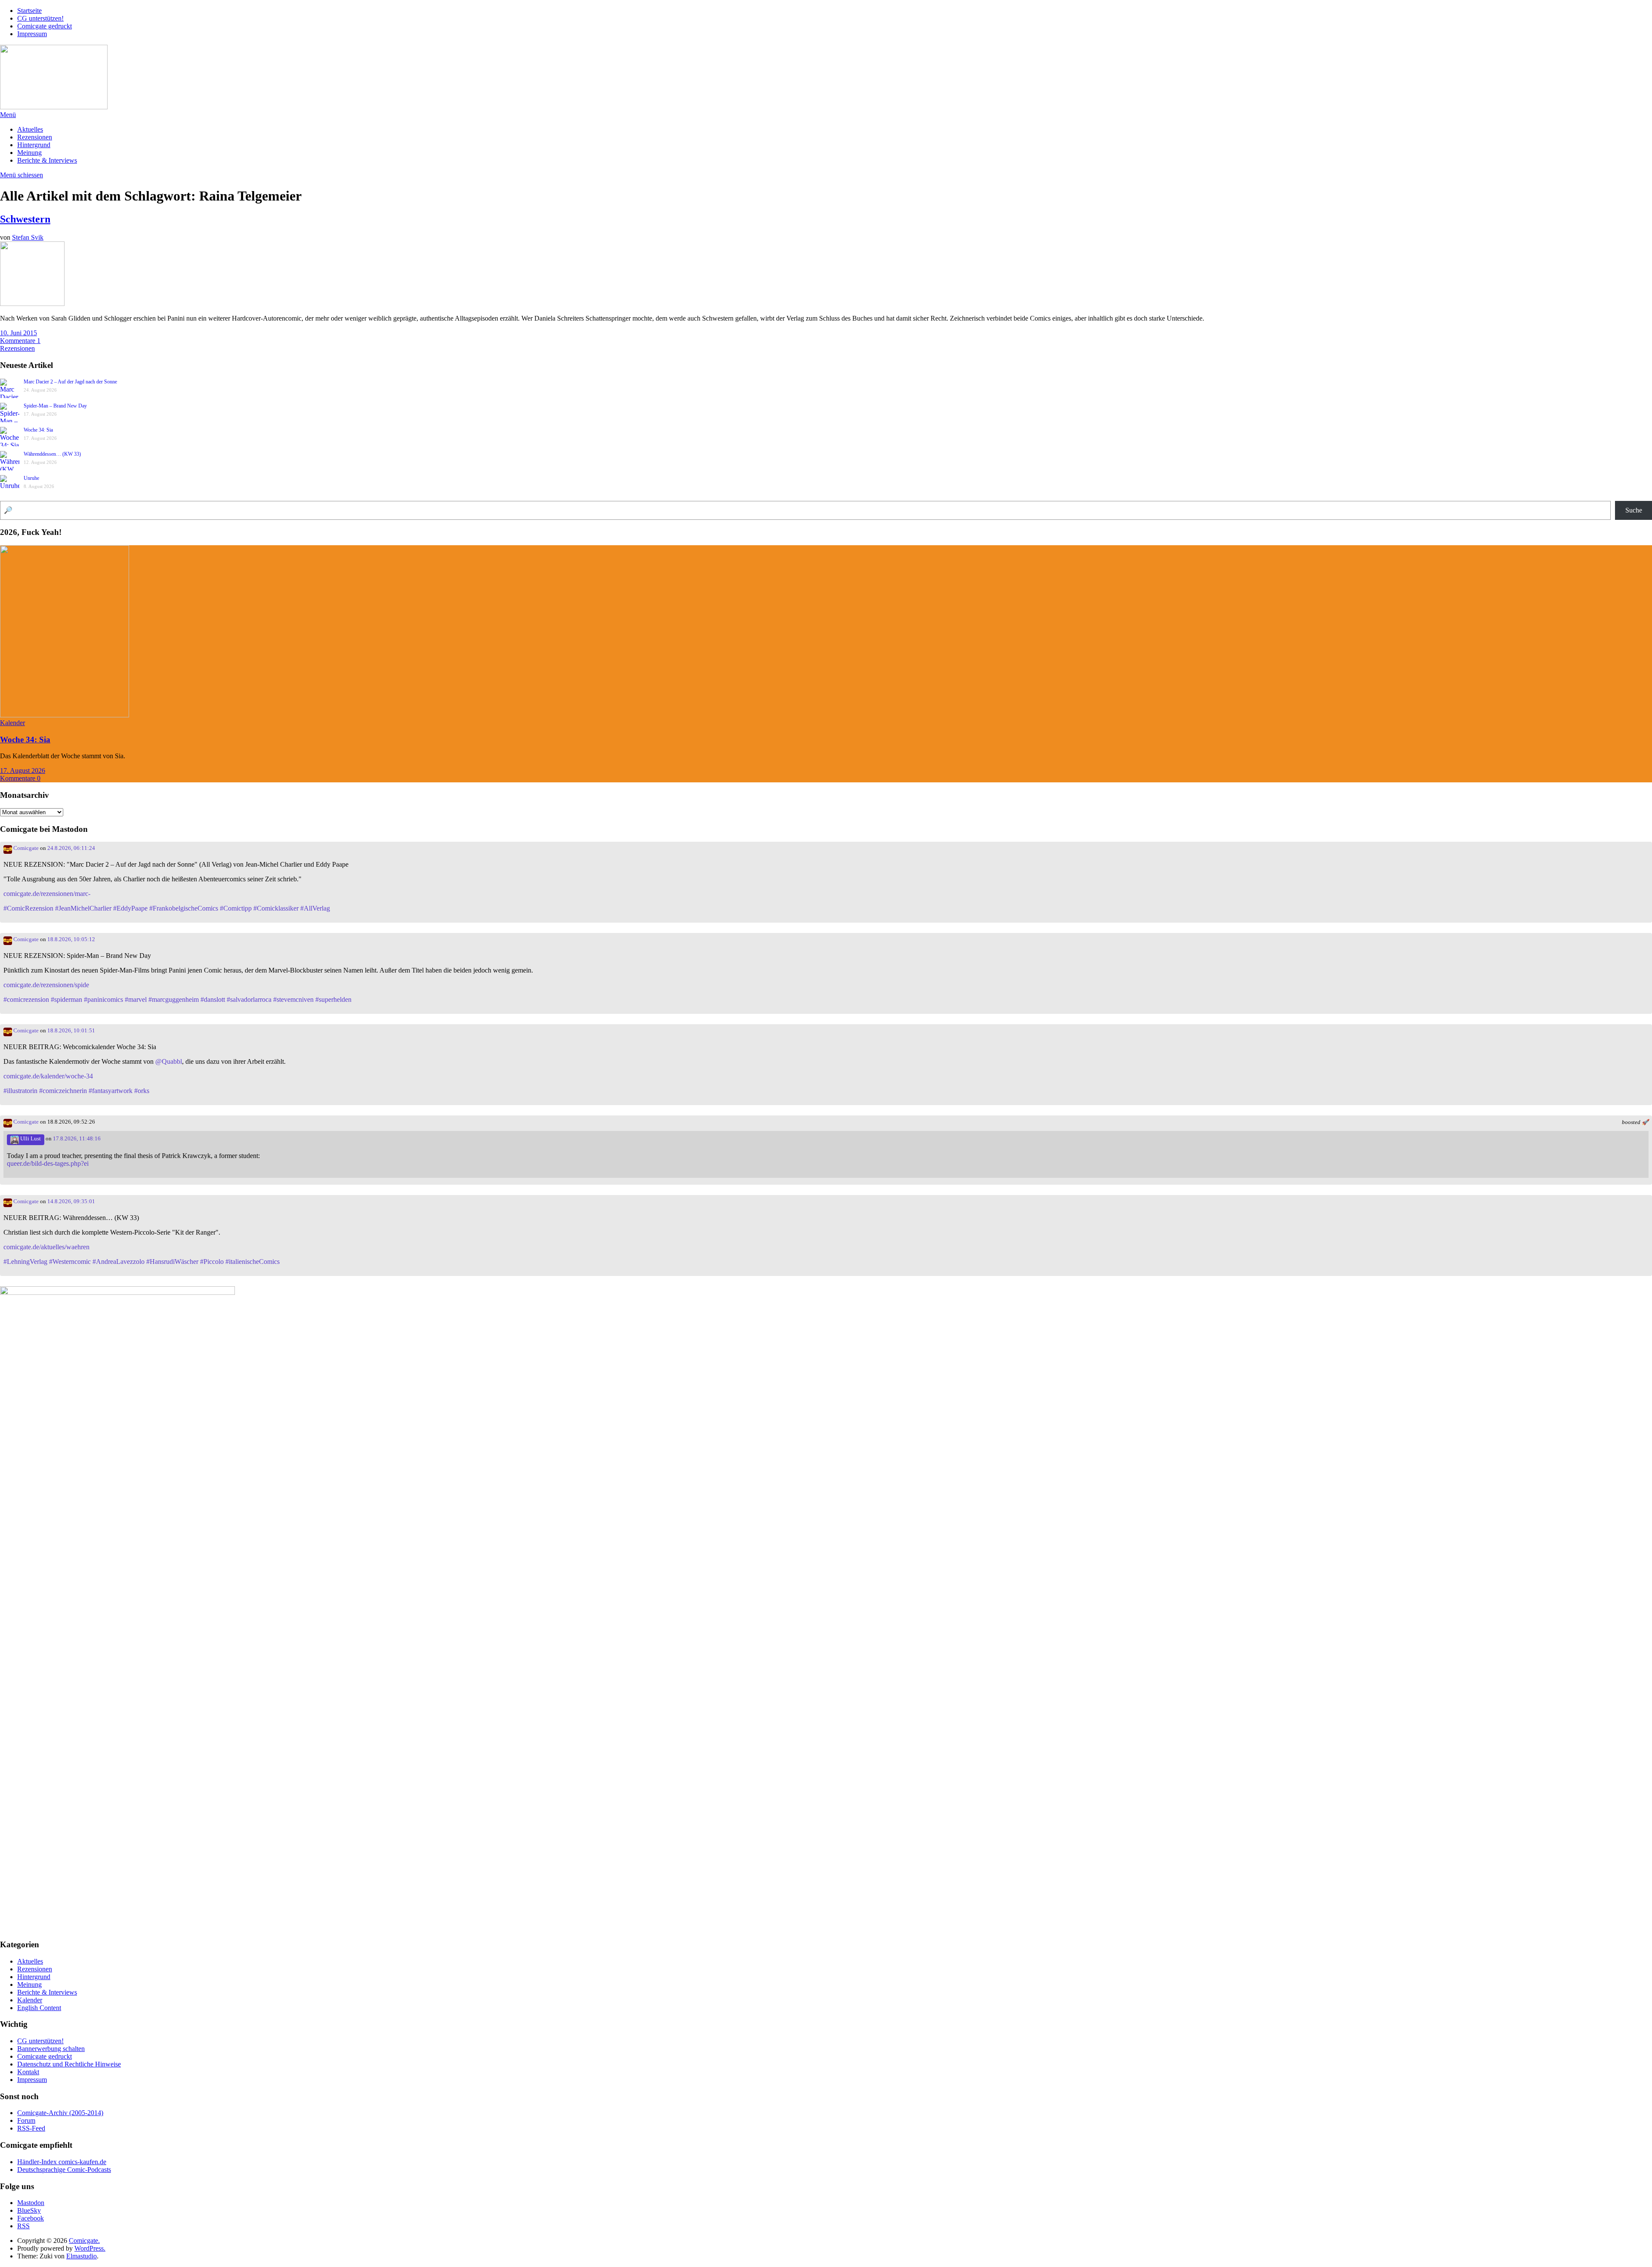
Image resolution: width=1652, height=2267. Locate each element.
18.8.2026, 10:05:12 (71, 939)
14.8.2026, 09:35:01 (71, 1201)
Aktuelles (30, 129)
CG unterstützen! (40, 18)
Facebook (31, 2218)
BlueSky (29, 2210)
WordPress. (90, 2248)
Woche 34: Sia (38, 430)
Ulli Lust (30, 1139)
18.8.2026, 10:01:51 (71, 1031)
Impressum (32, 34)
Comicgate (25, 848)
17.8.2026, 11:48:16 (77, 1139)
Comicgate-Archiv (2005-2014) (60, 2113)
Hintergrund (34, 145)
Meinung (29, 153)
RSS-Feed (31, 2128)
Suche (1634, 510)
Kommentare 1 (20, 341)
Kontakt (28, 2072)
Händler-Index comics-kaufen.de (62, 2162)
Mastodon (31, 2203)
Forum (26, 2120)
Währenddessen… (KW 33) (52, 454)
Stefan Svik (28, 237)
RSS (23, 2226)
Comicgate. (84, 2241)
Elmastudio (82, 2256)
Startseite (29, 11)
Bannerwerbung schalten (51, 2049)
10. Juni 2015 (18, 333)
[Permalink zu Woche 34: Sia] (65, 715)
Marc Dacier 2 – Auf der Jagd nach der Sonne (70, 382)
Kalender (12, 723)
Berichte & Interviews (47, 160)
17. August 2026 (23, 771)
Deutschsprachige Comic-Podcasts (64, 2170)
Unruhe (31, 478)
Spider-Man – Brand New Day (55, 406)
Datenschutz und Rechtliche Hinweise (69, 2064)
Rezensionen (35, 137)
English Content (39, 2008)
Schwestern (25, 219)
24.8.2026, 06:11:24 (71, 848)
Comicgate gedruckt (45, 26)
